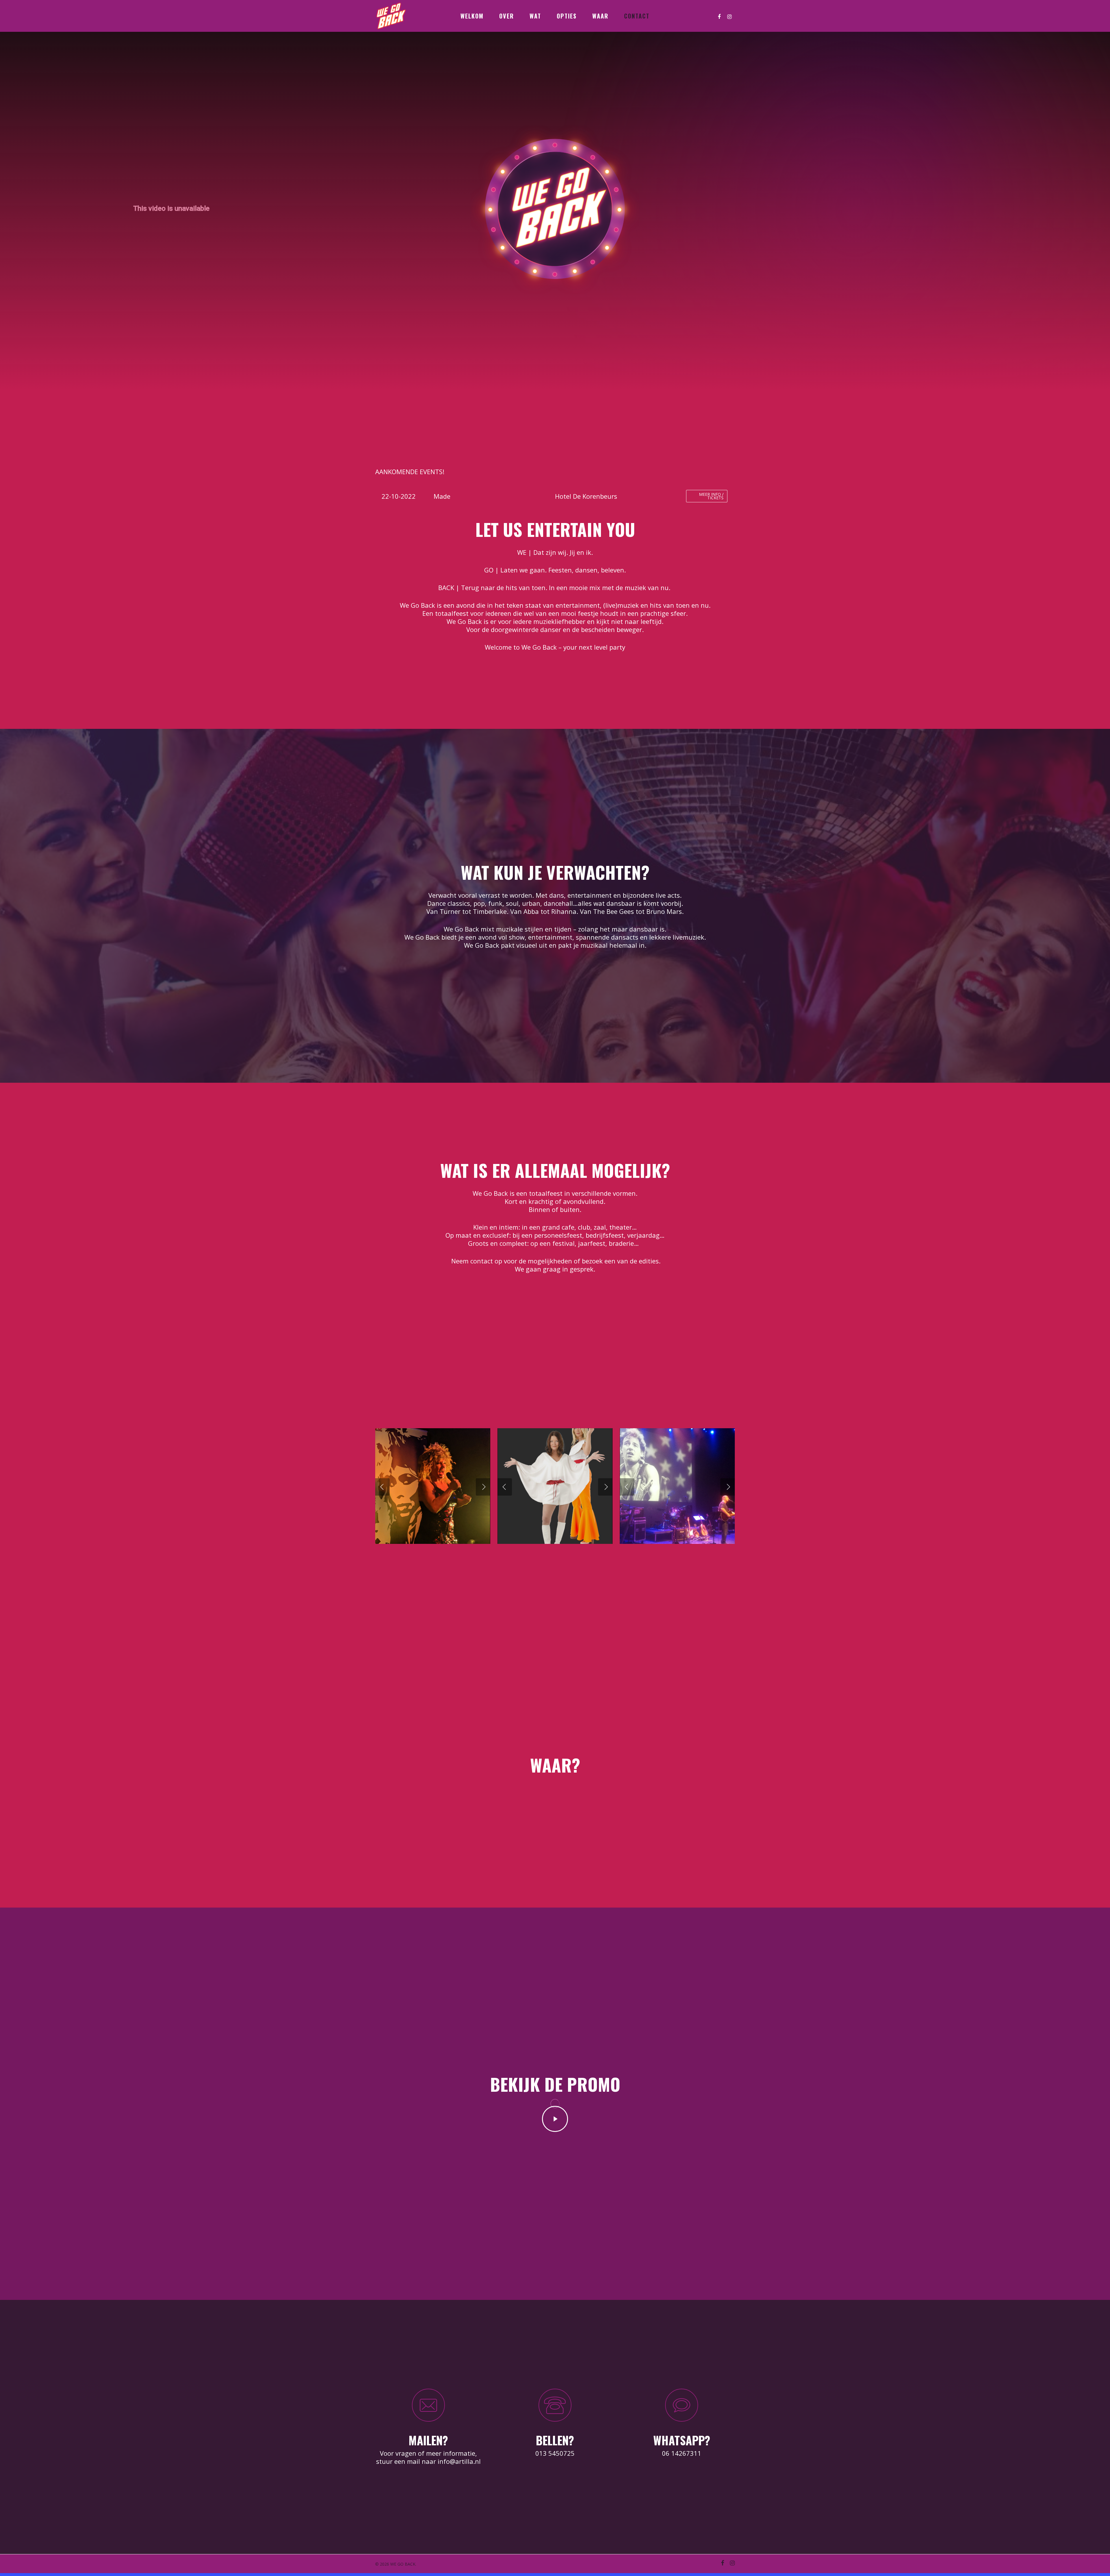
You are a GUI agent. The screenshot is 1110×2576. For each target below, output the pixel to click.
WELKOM (472, 16)
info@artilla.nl (459, 2461)
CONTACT (637, 16)
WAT (535, 16)
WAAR (600, 16)
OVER (507, 16)
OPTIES (567, 16)
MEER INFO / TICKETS (711, 496)
